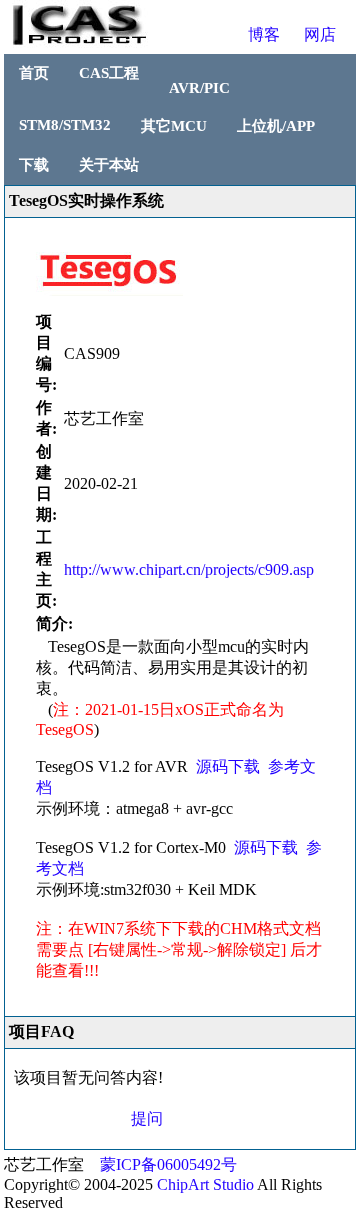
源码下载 (228, 766)
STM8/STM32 (65, 125)
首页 (34, 73)
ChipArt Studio (205, 1184)
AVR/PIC (199, 88)
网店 (320, 34)
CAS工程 (109, 73)
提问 (147, 1118)
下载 (34, 165)
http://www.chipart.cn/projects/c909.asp (189, 569)
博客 (264, 34)
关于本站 (109, 165)
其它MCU (174, 126)
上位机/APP (276, 126)
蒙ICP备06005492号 (168, 1164)
